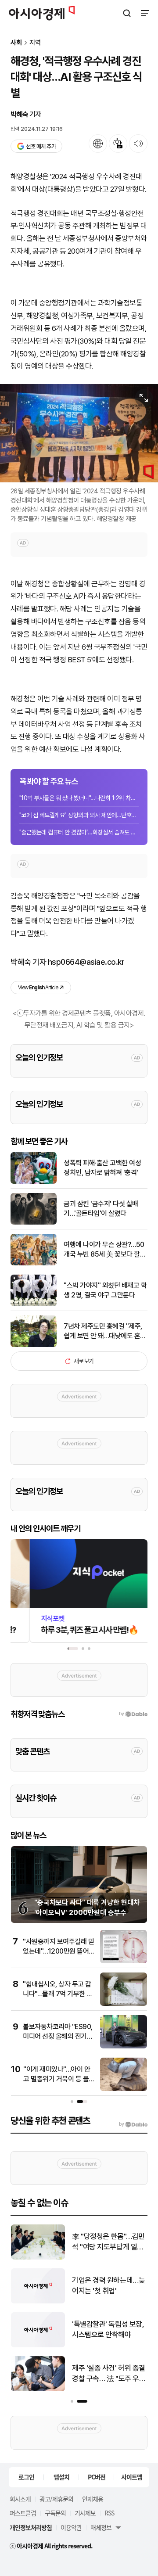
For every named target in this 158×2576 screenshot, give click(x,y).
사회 (16, 43)
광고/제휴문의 (56, 2499)
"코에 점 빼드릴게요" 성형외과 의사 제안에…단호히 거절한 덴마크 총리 (79, 815)
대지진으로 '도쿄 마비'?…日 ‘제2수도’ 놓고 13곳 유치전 (109, 2286)
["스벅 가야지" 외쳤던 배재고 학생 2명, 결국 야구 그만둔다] (34, 1304)
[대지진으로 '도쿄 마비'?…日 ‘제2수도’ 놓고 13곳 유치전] (38, 2301)
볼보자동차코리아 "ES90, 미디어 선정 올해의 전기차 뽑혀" (58, 2037)
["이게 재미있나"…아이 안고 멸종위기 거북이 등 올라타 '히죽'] (124, 2089)
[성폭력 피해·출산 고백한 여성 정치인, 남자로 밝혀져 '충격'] (34, 1182)
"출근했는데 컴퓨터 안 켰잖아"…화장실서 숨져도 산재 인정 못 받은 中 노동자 (79, 832)
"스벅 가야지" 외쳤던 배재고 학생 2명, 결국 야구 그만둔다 (105, 1290)
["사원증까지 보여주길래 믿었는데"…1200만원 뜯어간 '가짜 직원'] (124, 1961)
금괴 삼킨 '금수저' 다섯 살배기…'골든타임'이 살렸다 (101, 1209)
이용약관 (71, 2527)
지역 (35, 43)
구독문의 (55, 2513)
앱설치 (61, 2477)
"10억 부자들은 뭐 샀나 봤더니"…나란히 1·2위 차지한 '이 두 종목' (79, 798)
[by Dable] (133, 2124)
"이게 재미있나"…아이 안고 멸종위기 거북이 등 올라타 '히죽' (57, 2079)
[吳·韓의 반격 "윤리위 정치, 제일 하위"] (38, 2345)
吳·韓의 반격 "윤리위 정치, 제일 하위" (106, 2329)
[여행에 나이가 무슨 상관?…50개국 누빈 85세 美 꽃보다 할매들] (34, 1263)
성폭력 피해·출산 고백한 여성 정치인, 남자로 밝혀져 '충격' (102, 1168)
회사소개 (20, 2499)
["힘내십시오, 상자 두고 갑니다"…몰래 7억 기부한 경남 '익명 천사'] (124, 2004)
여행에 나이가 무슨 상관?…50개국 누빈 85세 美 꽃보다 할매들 (105, 1250)
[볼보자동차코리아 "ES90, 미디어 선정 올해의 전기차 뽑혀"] (124, 2046)
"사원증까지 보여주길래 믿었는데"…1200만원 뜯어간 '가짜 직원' (58, 1951)
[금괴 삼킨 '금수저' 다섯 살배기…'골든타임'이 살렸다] (34, 1223)
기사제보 (85, 2513)
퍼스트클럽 (23, 2513)
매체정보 (101, 2527)
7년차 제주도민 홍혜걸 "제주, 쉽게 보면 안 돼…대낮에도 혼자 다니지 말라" (105, 1332)
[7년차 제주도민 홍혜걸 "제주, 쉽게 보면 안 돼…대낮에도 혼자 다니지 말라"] (34, 1345)
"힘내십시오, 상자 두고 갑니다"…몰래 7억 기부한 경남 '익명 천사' (58, 1994)
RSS (109, 2513)
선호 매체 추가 (41, 146)
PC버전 (97, 2477)
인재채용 (93, 2499)
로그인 (26, 2477)
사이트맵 (132, 2477)
